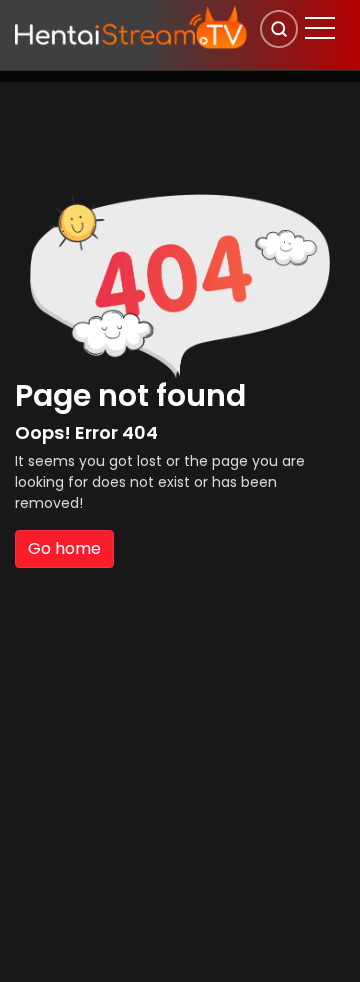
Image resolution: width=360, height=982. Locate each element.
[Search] (279, 29)
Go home (64, 548)
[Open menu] (320, 28)
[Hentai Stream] (131, 27)
